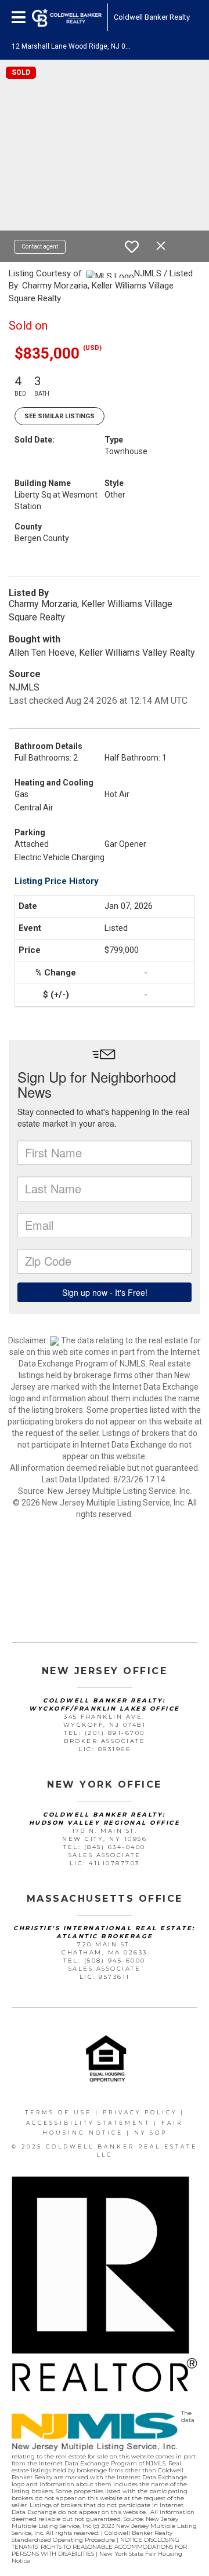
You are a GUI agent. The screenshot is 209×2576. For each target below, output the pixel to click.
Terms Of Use (58, 2112)
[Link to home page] (67, 17)
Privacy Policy (140, 2112)
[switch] (132, 247)
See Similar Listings (60, 416)
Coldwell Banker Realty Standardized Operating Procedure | (93, 2536)
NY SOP (151, 2133)
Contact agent (40, 246)
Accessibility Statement (88, 2123)
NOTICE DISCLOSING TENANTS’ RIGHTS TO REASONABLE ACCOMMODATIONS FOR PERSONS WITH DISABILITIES (99, 2547)
